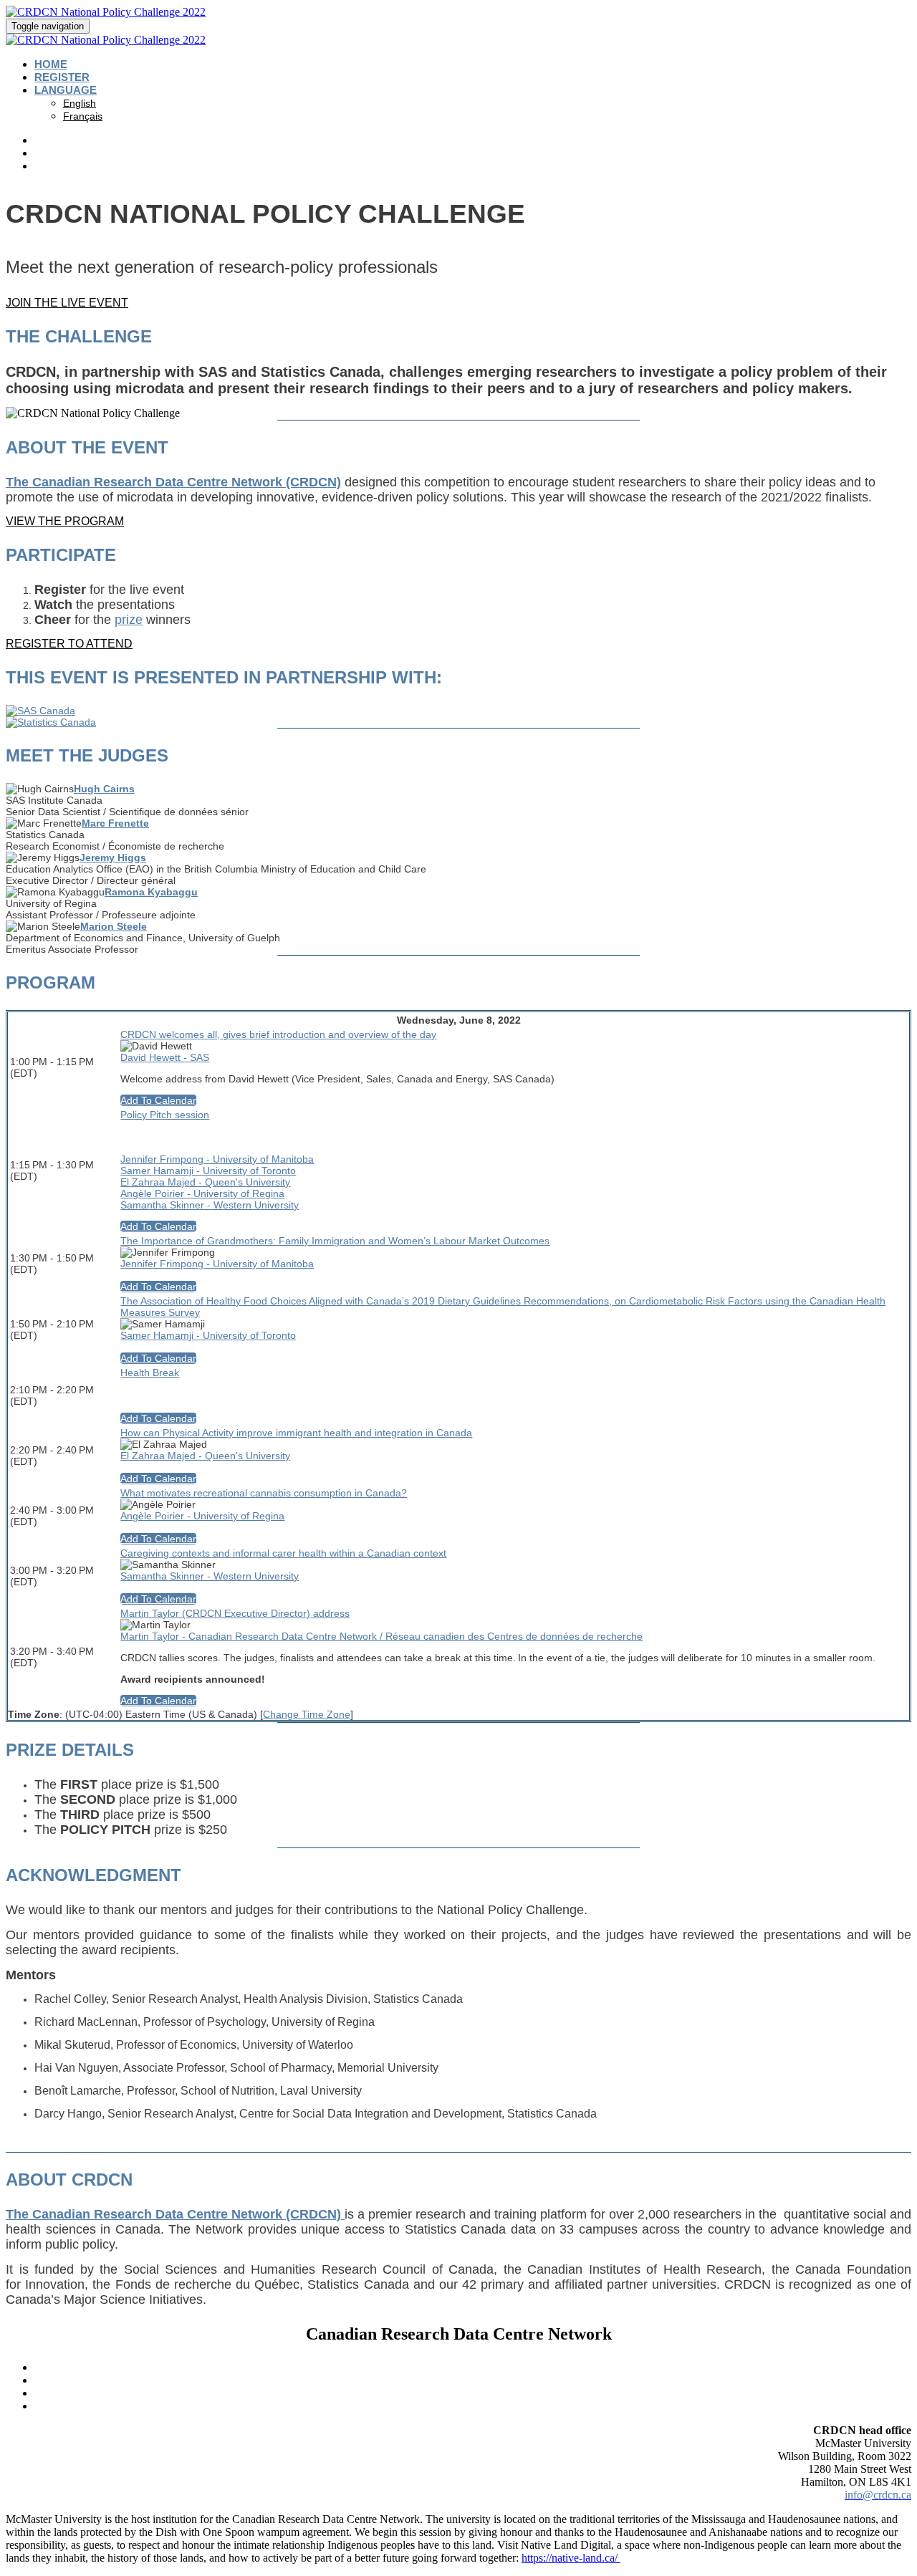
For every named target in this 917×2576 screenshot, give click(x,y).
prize (129, 620)
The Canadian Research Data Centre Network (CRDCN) (173, 482)
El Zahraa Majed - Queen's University (205, 1182)
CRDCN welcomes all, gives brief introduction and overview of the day (278, 1034)
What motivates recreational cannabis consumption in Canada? (264, 1493)
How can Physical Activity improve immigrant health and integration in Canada (296, 1433)
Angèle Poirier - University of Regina (202, 1193)
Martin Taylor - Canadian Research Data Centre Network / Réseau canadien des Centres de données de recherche (381, 1636)
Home (51, 64)
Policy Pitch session (165, 1115)
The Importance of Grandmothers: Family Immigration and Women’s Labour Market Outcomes (335, 1241)
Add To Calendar (158, 1100)
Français (83, 116)
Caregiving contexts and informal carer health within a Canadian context (283, 1553)
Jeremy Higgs (113, 857)
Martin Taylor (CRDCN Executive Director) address (235, 1613)
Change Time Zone (307, 1714)
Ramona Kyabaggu (151, 892)
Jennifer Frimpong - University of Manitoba (217, 1159)
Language (66, 90)
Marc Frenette (115, 823)
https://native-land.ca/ (571, 2558)
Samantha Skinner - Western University (210, 1205)
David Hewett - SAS (165, 1057)
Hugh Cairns (104, 789)
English (80, 103)
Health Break (150, 1373)
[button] (67, 303)
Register (62, 77)
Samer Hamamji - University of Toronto (208, 1171)
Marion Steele (114, 926)
